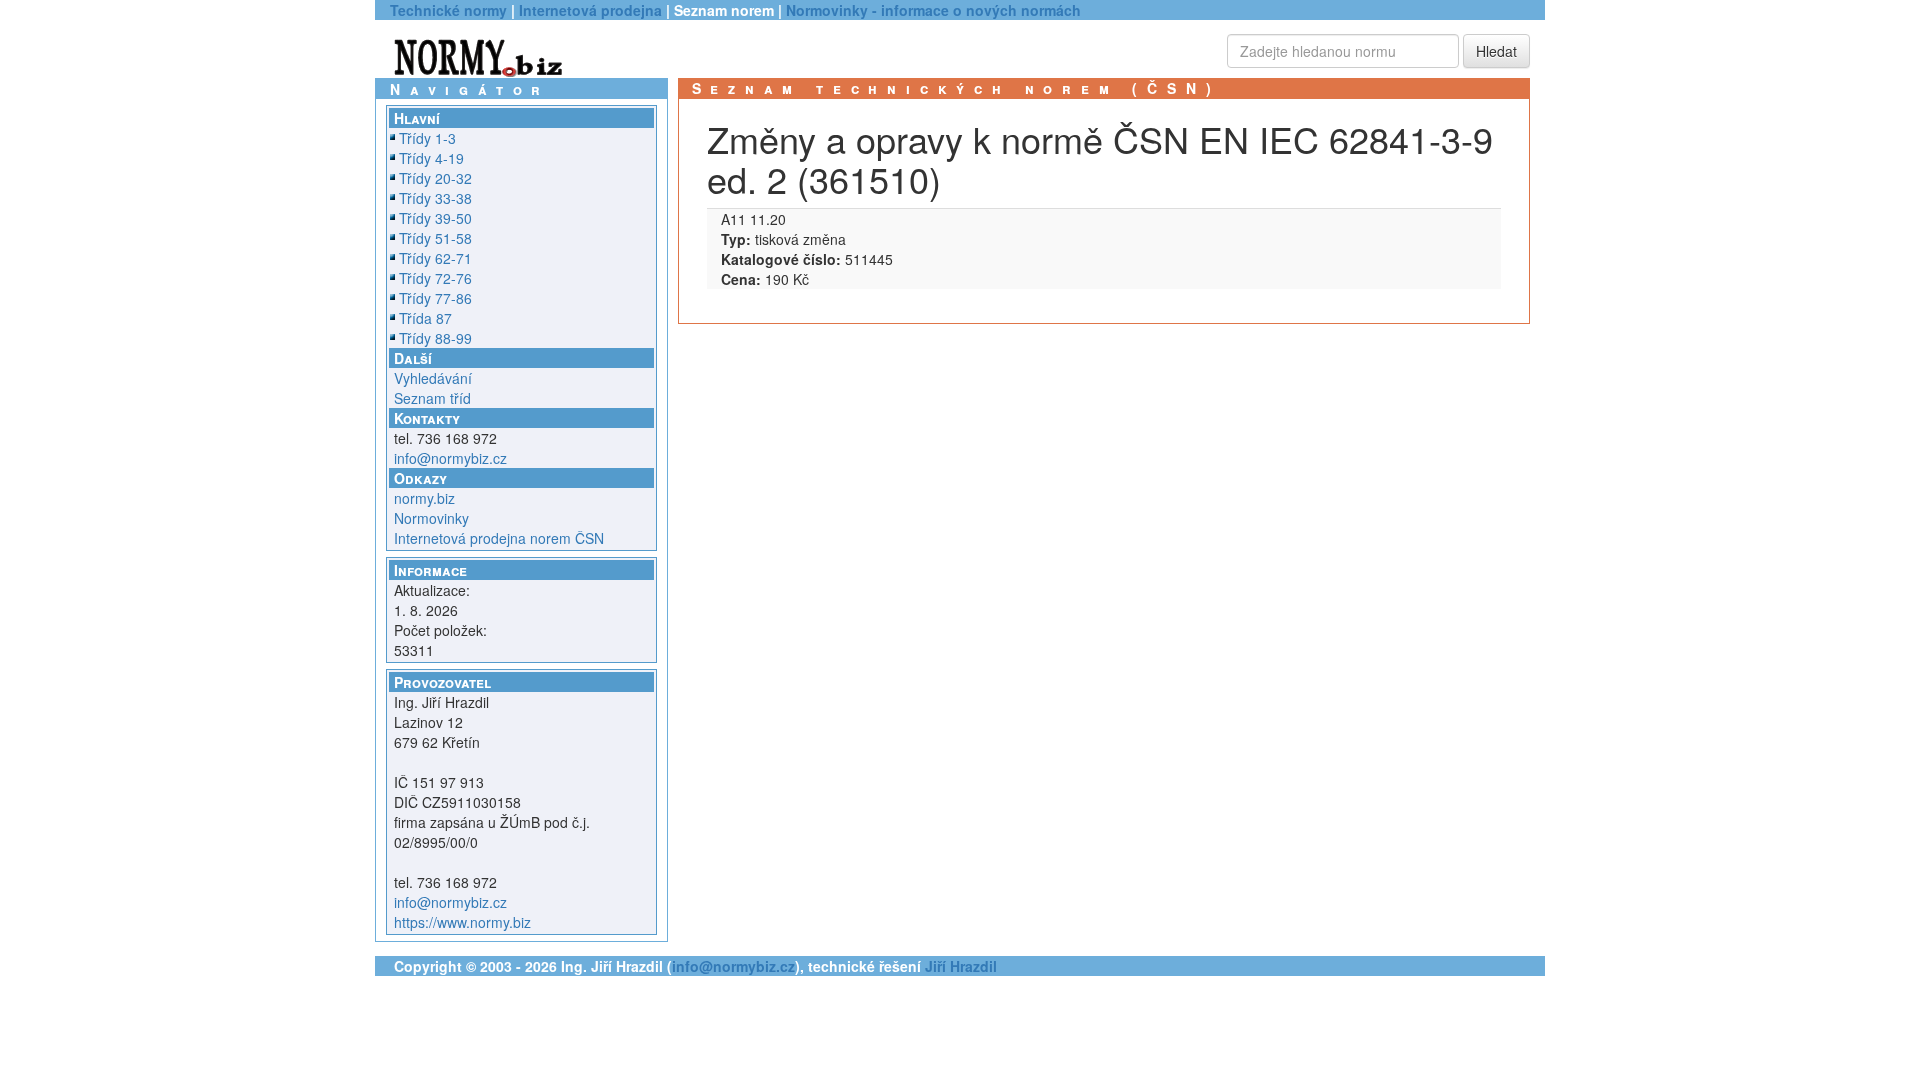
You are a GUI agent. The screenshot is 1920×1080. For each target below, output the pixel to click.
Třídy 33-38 (435, 198)
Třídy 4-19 (431, 158)
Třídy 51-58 (435, 238)
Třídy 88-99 (435, 338)
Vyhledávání (433, 378)
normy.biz (424, 498)
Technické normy (448, 10)
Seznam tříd (432, 398)
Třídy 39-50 (435, 218)
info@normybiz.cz (450, 458)
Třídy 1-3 (427, 138)
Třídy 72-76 (435, 278)
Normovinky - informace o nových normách (933, 10)
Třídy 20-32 (435, 178)
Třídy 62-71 (435, 258)
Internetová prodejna (590, 10)
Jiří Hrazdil (961, 966)
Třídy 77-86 (435, 298)
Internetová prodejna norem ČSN (499, 538)
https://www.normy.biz (462, 922)
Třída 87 (425, 318)
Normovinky (431, 518)
